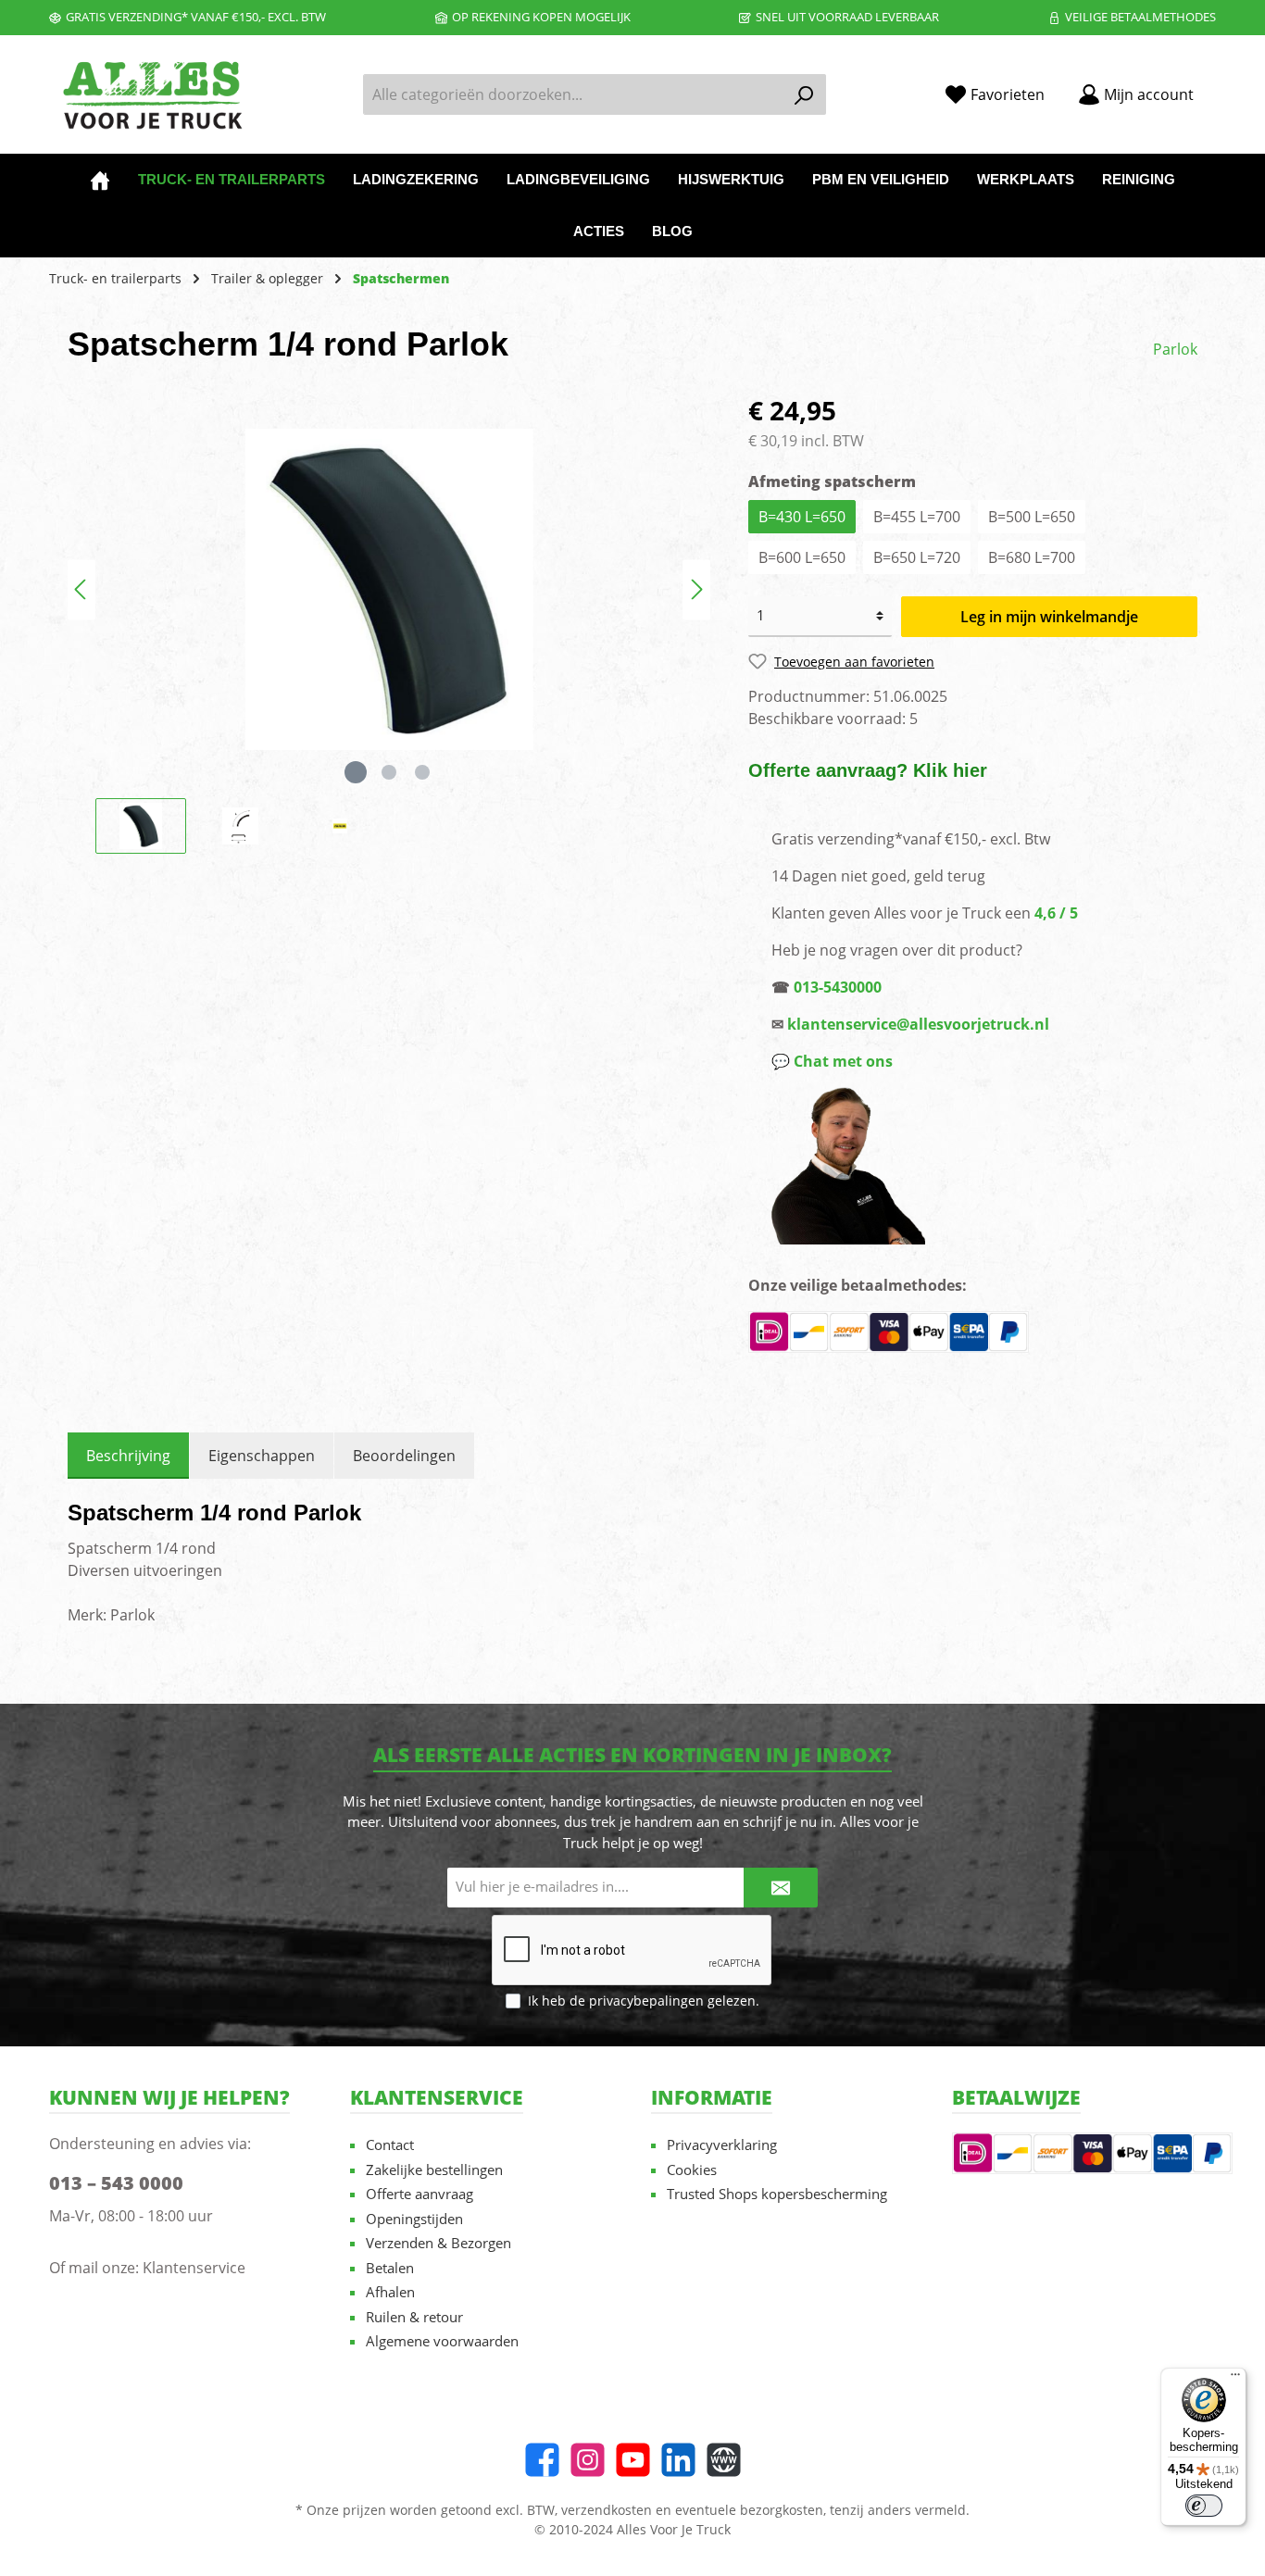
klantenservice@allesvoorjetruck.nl (918, 1024)
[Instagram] (588, 2460)
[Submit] (781, 1888)
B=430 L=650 (802, 517)
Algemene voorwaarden (442, 2341)
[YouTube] (633, 2460)
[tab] (128, 1456)
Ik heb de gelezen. (644, 2001)
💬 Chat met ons (832, 1061)
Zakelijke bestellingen (434, 2170)
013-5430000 (838, 987)
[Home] (100, 180)
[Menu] (1235, 2379)
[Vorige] (81, 589)
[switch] (1204, 2506)
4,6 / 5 (1056, 913)
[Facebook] (542, 2460)
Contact (390, 2145)
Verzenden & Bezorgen (438, 2243)
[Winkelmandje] (1221, 88)
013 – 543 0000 (116, 2183)
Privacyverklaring (722, 2145)
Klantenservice (194, 2268)
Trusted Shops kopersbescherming (777, 2194)
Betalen (390, 2268)
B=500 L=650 (1032, 517)
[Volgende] (696, 589)
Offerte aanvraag (420, 2194)
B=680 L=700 (1032, 557)
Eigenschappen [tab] (262, 1456)
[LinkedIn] (678, 2460)
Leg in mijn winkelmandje (1049, 617)
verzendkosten (607, 2510)
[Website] (724, 2460)
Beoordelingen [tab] (404, 1456)
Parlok (1175, 349)
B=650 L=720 (917, 557)
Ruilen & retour (414, 2317)
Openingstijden (414, 2219)
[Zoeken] (804, 94)
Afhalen (390, 2292)
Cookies (692, 2170)
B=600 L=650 (802, 557)
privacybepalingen (646, 2001)
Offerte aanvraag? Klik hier (868, 770)
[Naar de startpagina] (151, 95)
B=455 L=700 (917, 517)
